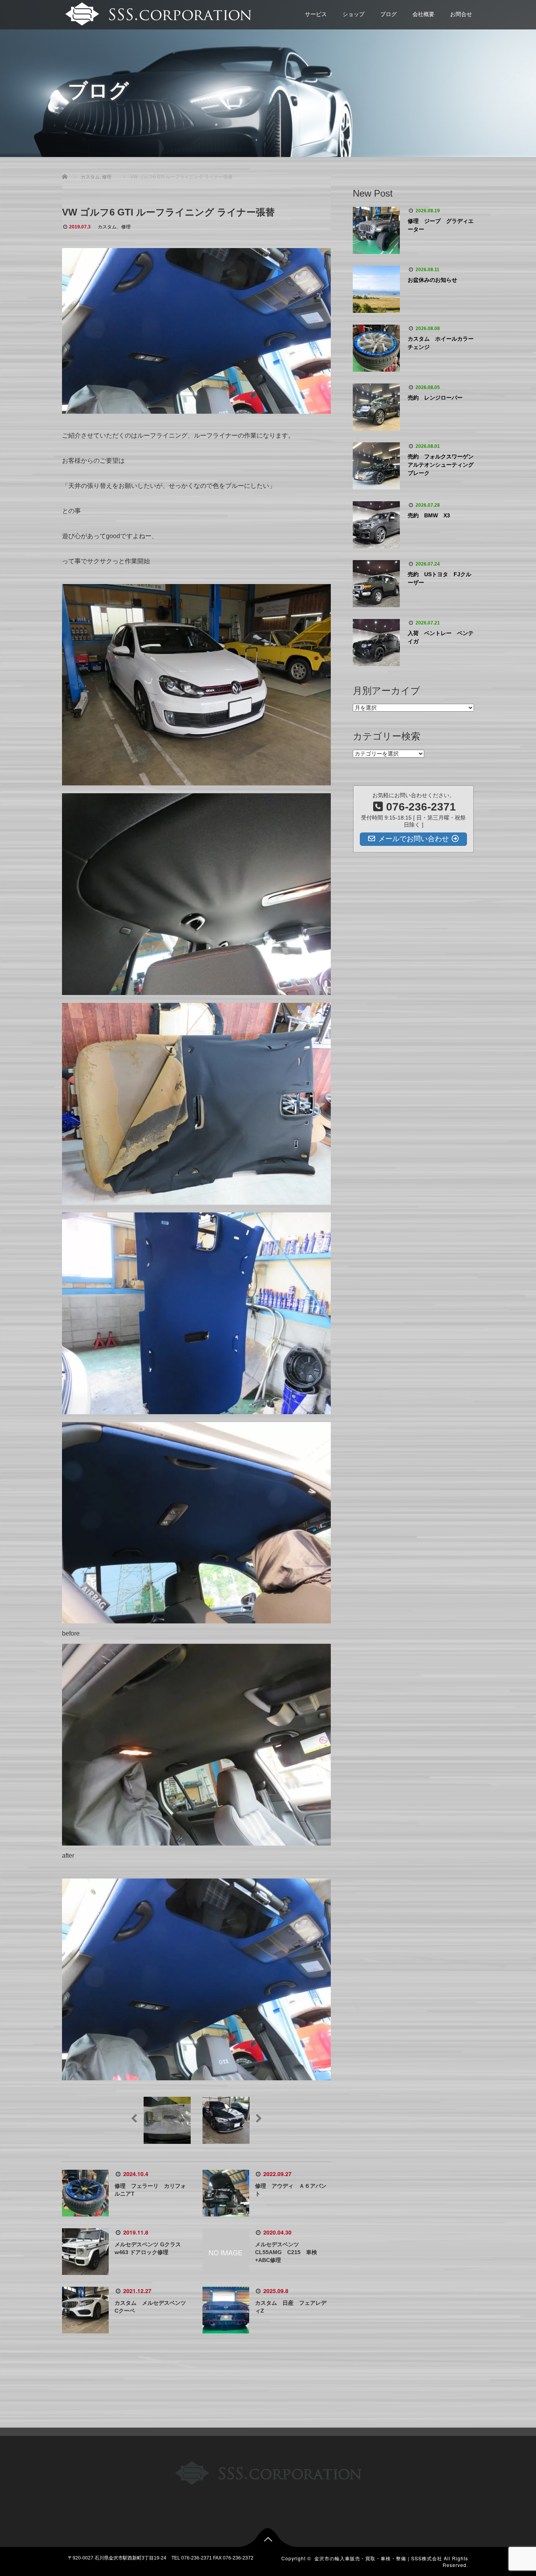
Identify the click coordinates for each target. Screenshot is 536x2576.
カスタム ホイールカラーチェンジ (441, 343)
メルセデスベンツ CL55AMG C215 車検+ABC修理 (286, 2252)
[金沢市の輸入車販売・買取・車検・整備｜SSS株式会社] (157, 13)
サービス (316, 14)
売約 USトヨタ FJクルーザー (439, 578)
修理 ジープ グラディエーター (441, 225)
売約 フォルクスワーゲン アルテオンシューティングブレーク (441, 465)
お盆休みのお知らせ (432, 280)
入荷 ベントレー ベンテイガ (441, 637)
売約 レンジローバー (435, 398)
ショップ (354, 14)
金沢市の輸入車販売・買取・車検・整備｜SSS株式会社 (378, 2558)
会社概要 (423, 14)
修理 (126, 227)
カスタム (107, 227)
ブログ (388, 14)
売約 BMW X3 (429, 515)
